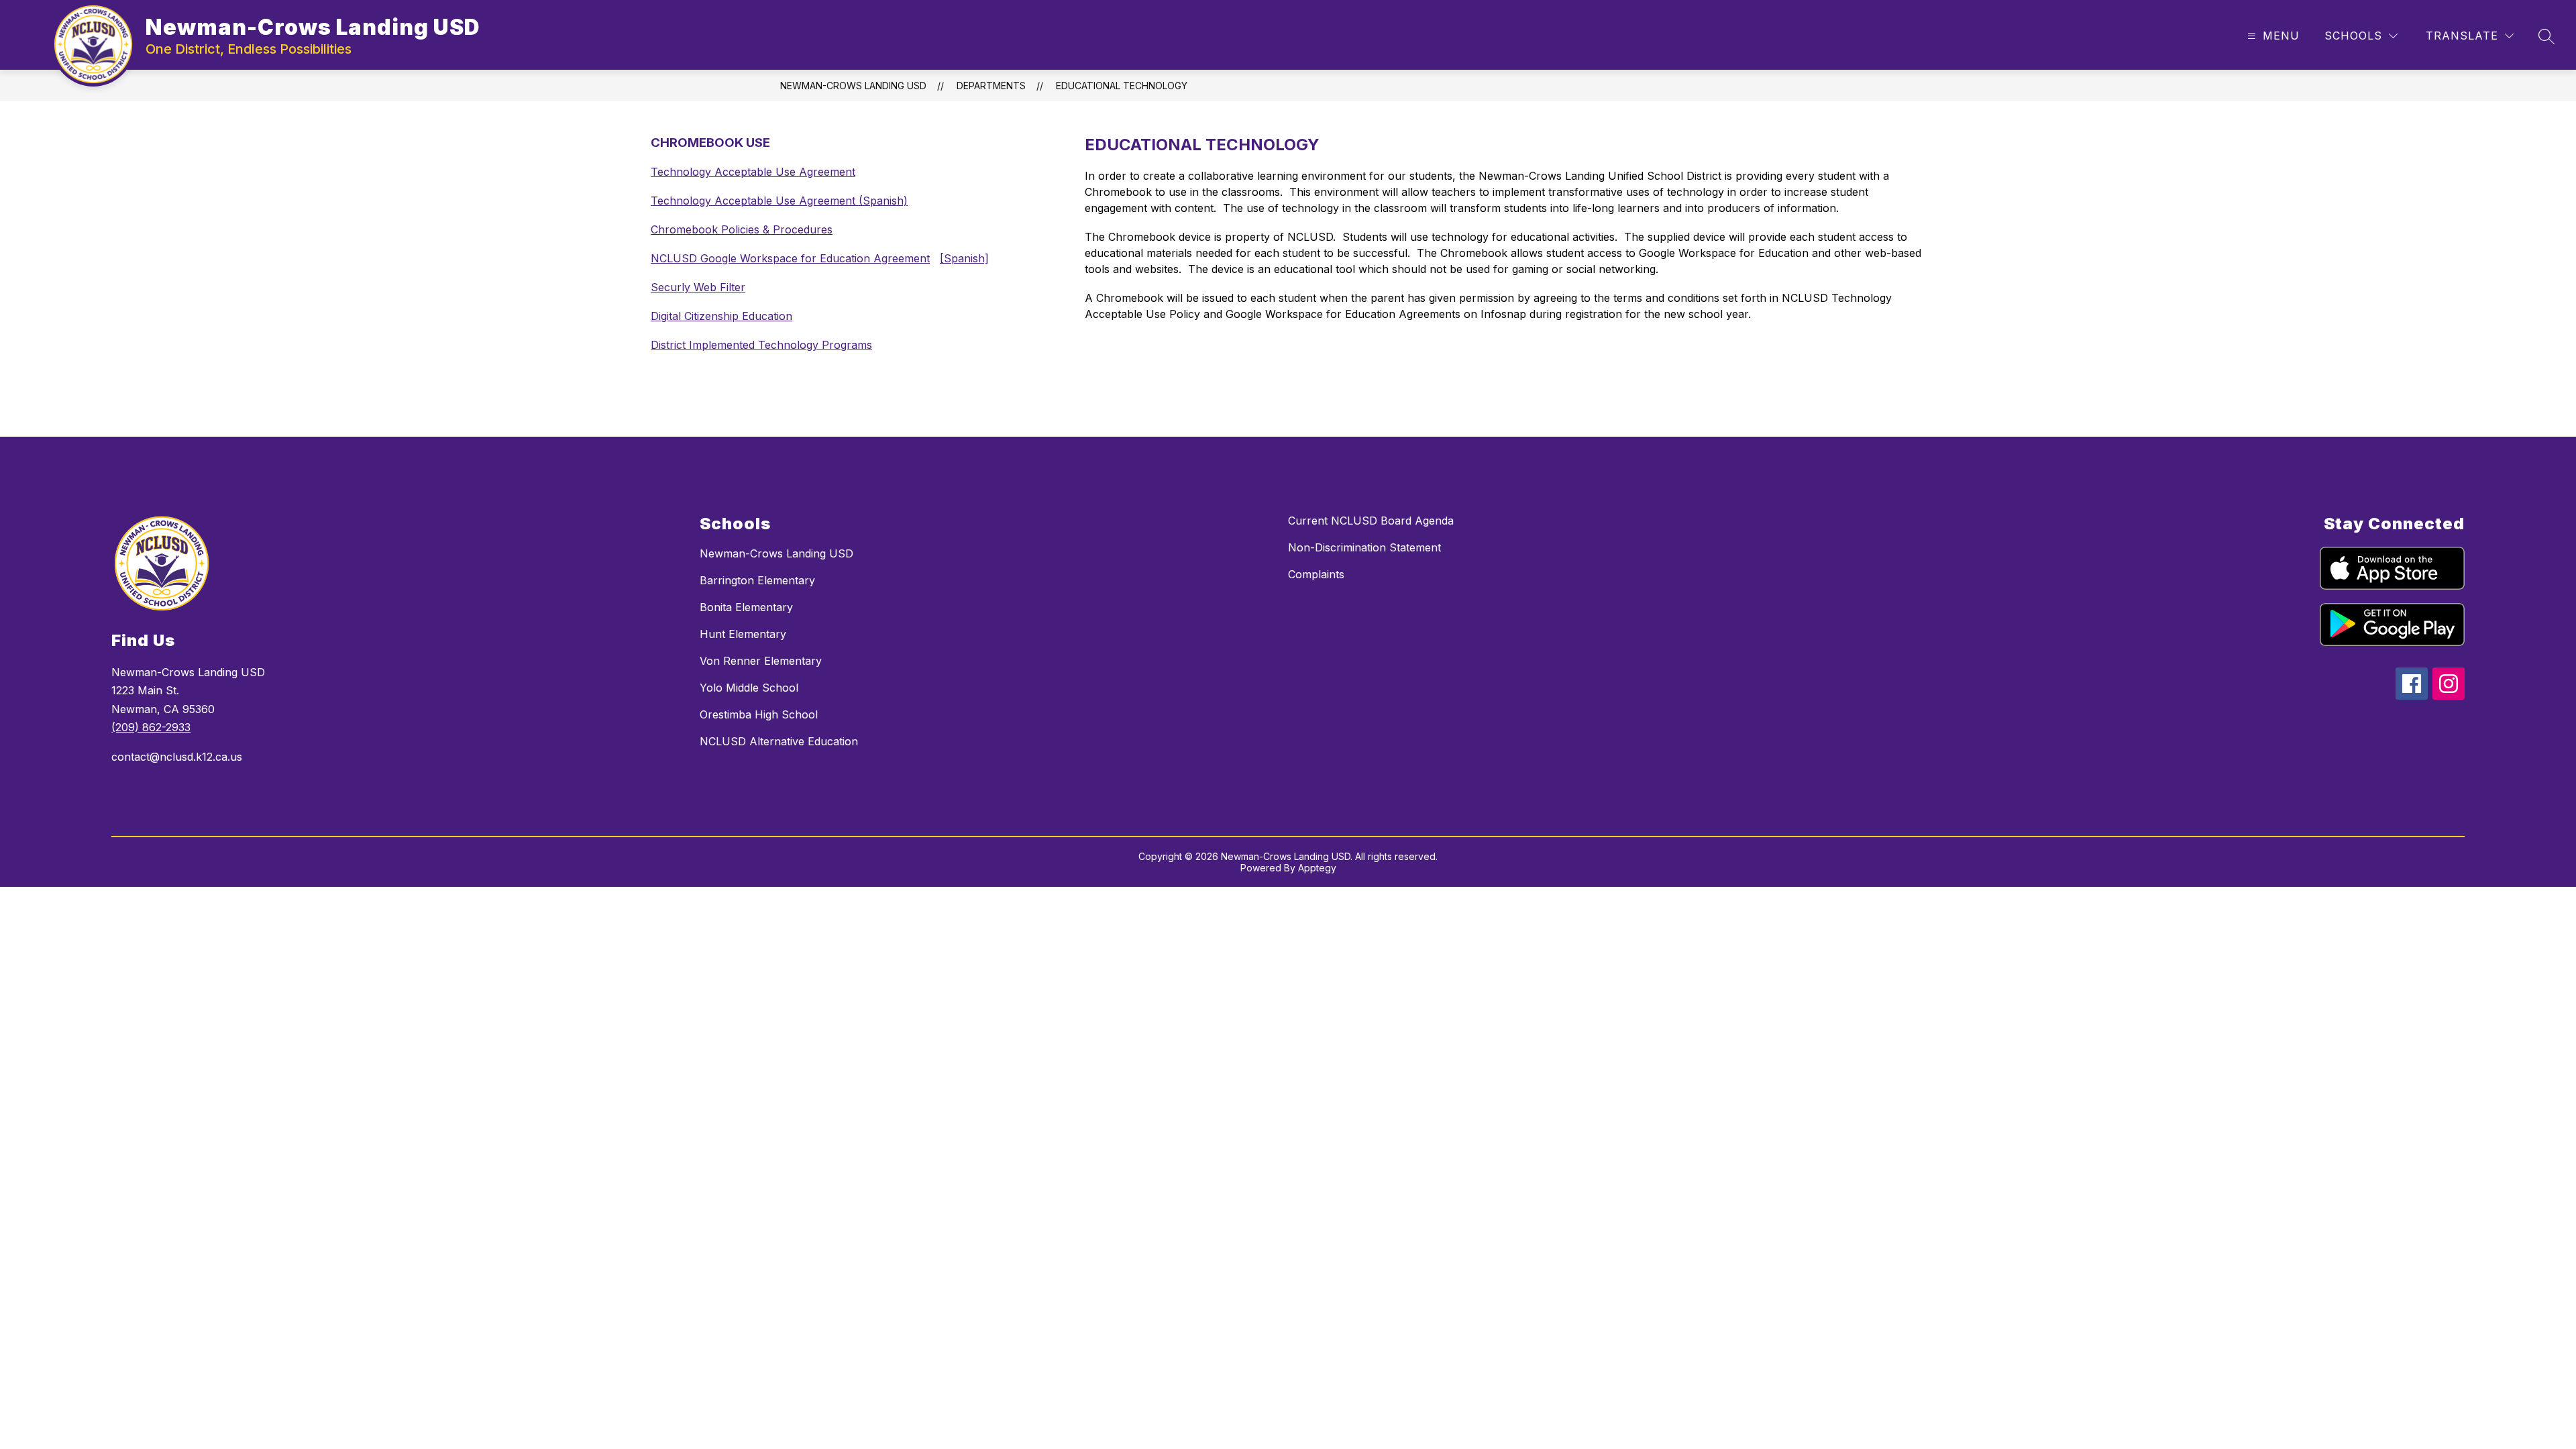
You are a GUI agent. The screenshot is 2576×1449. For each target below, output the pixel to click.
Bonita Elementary (746, 607)
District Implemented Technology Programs (761, 345)
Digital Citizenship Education (721, 316)
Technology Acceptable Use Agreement (753, 172)
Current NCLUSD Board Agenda (1371, 521)
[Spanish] (964, 258)
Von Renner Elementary (761, 661)
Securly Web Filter (698, 287)
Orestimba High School (759, 714)
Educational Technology (1122, 86)
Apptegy (1317, 868)
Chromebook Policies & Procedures (742, 229)
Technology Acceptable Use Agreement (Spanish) (779, 201)
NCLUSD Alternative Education (779, 741)
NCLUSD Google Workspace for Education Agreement (790, 258)
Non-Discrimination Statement (1364, 547)
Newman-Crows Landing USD (853, 86)
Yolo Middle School (749, 688)
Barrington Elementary (757, 580)
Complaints (1316, 574)
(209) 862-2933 (151, 727)
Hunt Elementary (743, 634)
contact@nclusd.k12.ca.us (177, 757)
